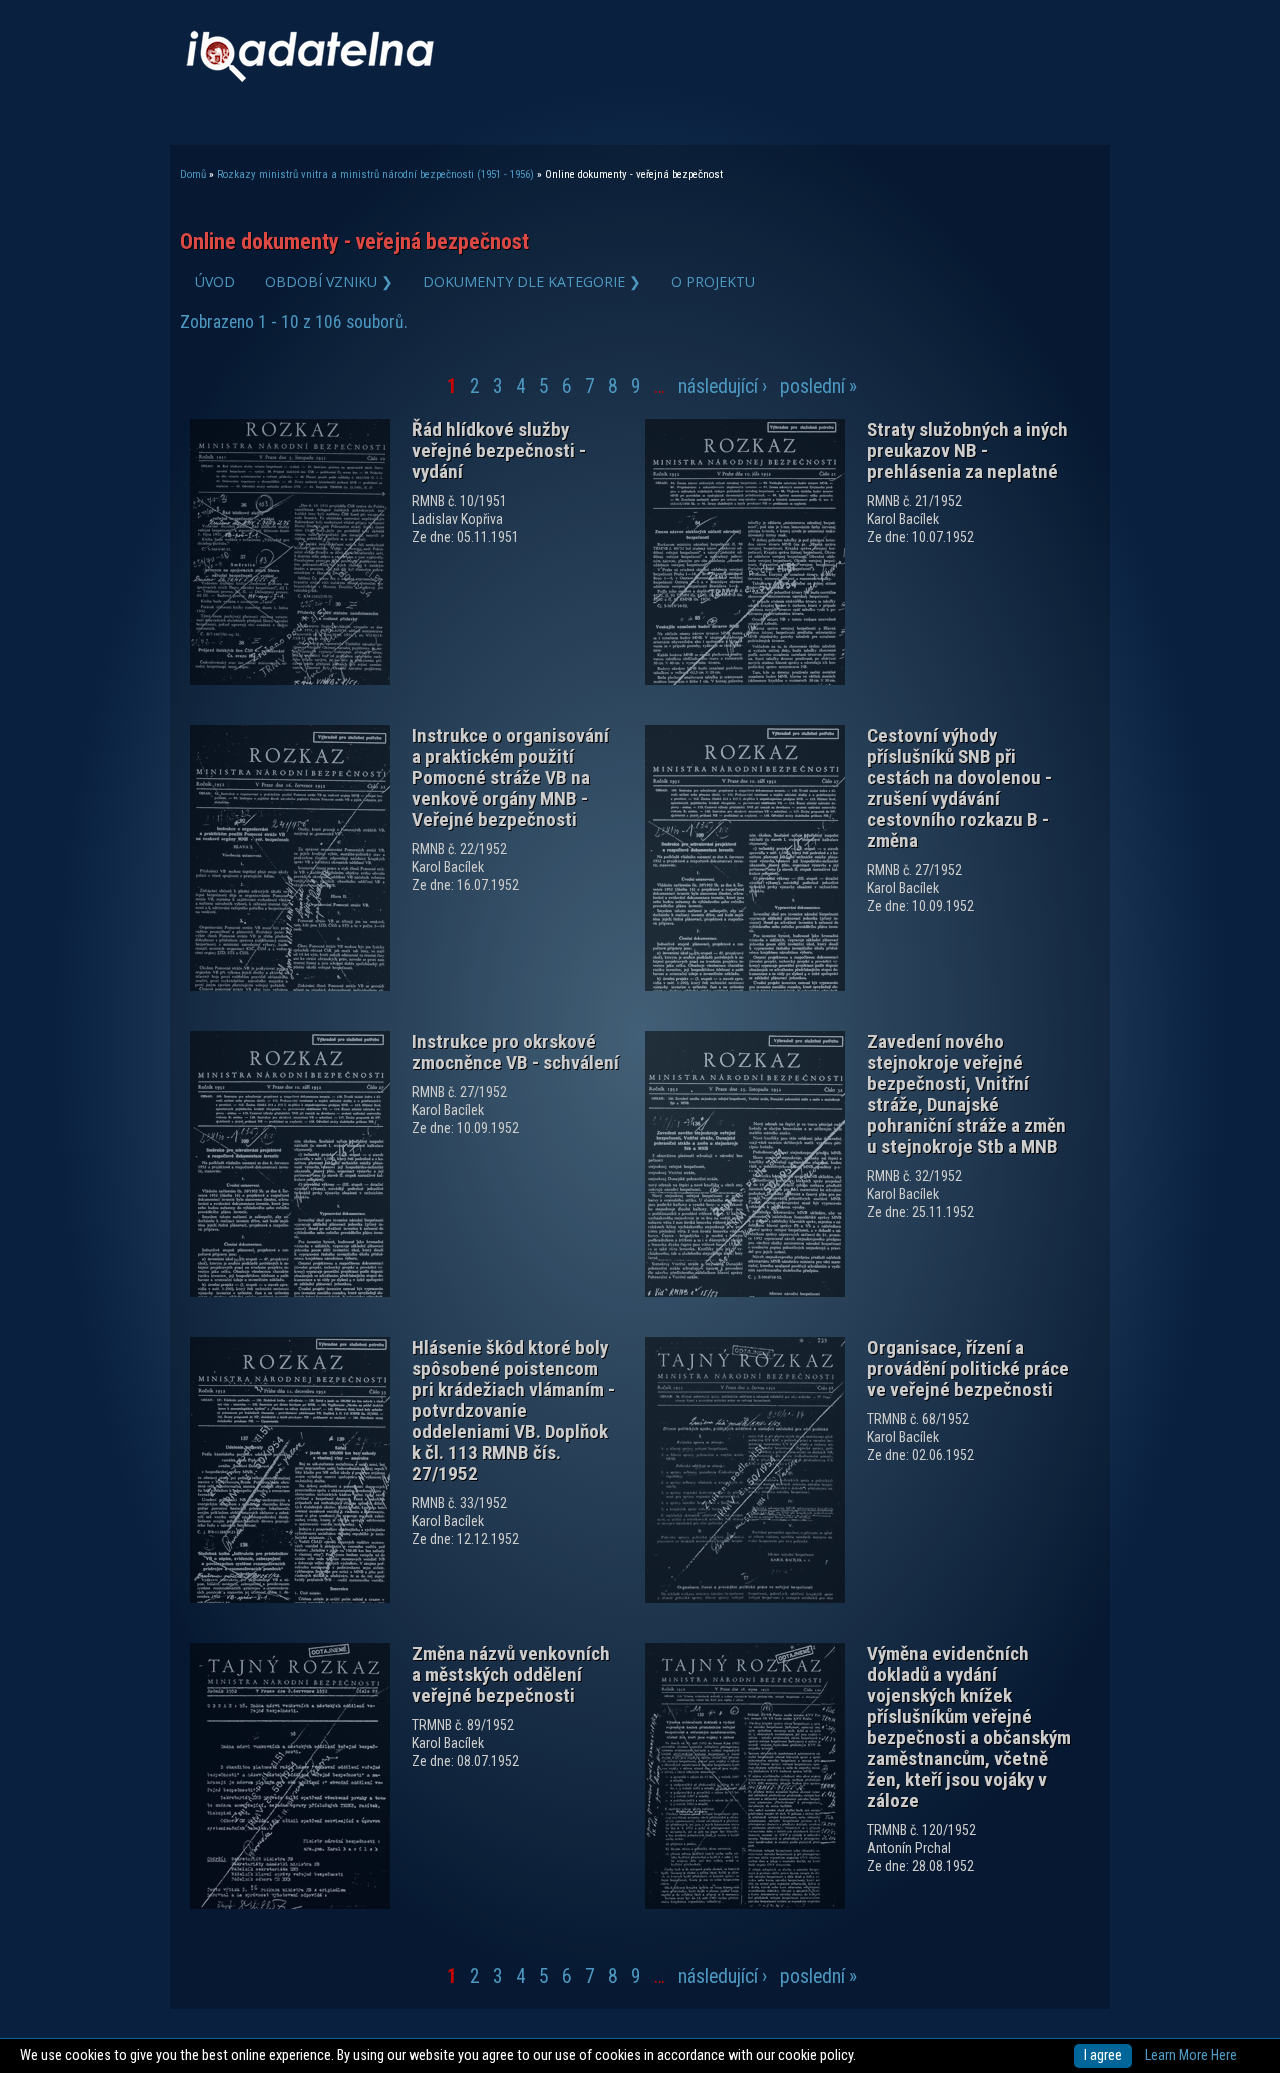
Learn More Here (1191, 2055)
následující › (722, 386)
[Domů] (310, 77)
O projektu (713, 281)
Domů (193, 174)
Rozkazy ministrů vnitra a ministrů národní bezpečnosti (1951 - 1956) (375, 174)
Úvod (215, 281)
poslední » (818, 386)
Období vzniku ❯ (329, 281)
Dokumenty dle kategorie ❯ (532, 281)
